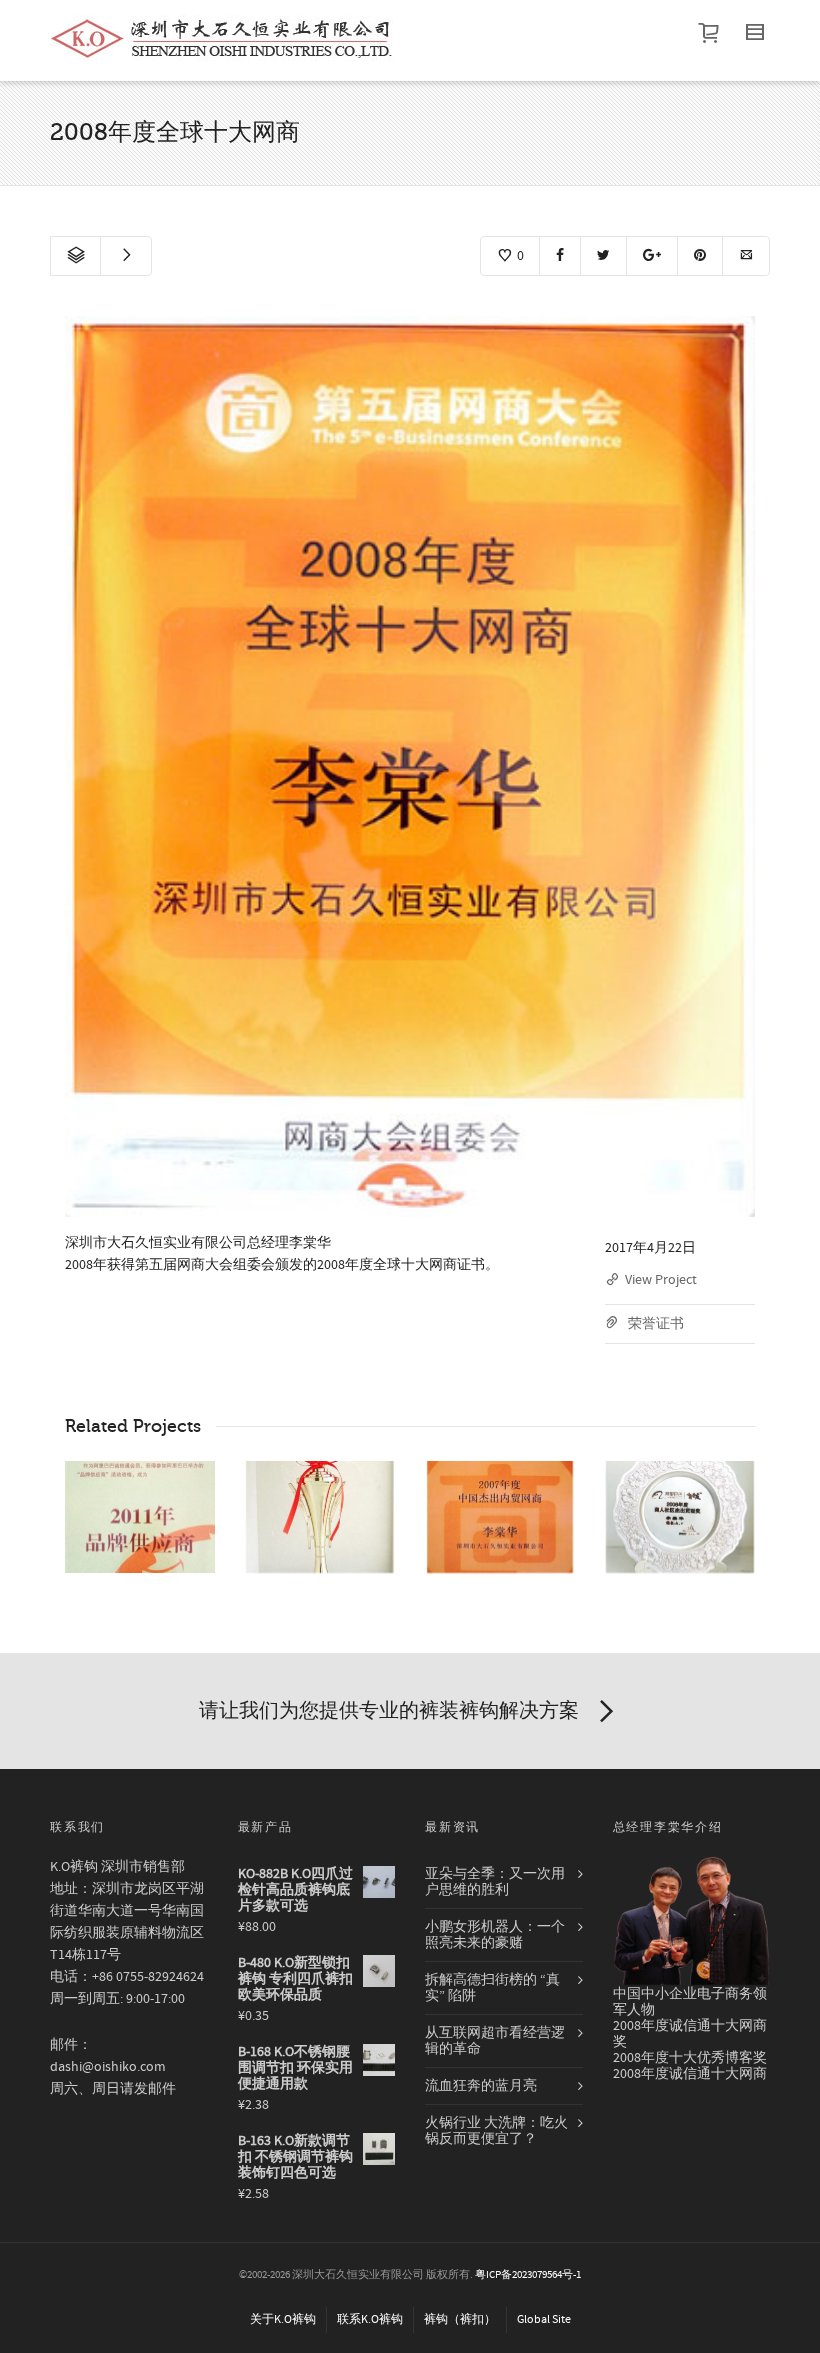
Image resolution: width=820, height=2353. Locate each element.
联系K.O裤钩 (370, 2319)
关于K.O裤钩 (283, 2319)
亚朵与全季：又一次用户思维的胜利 (495, 1882)
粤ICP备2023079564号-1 (528, 2275)
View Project (661, 1280)
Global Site (544, 2319)
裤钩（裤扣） (460, 2319)
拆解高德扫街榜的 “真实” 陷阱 (492, 1988)
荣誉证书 (656, 1324)
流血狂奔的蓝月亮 (481, 2086)
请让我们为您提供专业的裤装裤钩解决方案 (389, 1710)
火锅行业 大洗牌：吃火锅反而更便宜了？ (496, 2131)
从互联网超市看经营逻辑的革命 (495, 2041)
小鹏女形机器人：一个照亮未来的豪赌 (495, 1935)
